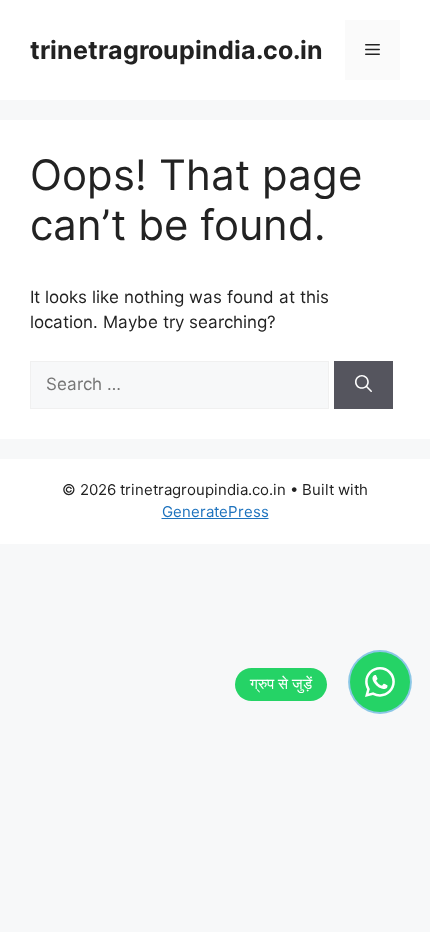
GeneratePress (215, 511)
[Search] (363, 385)
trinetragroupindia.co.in (176, 50)
